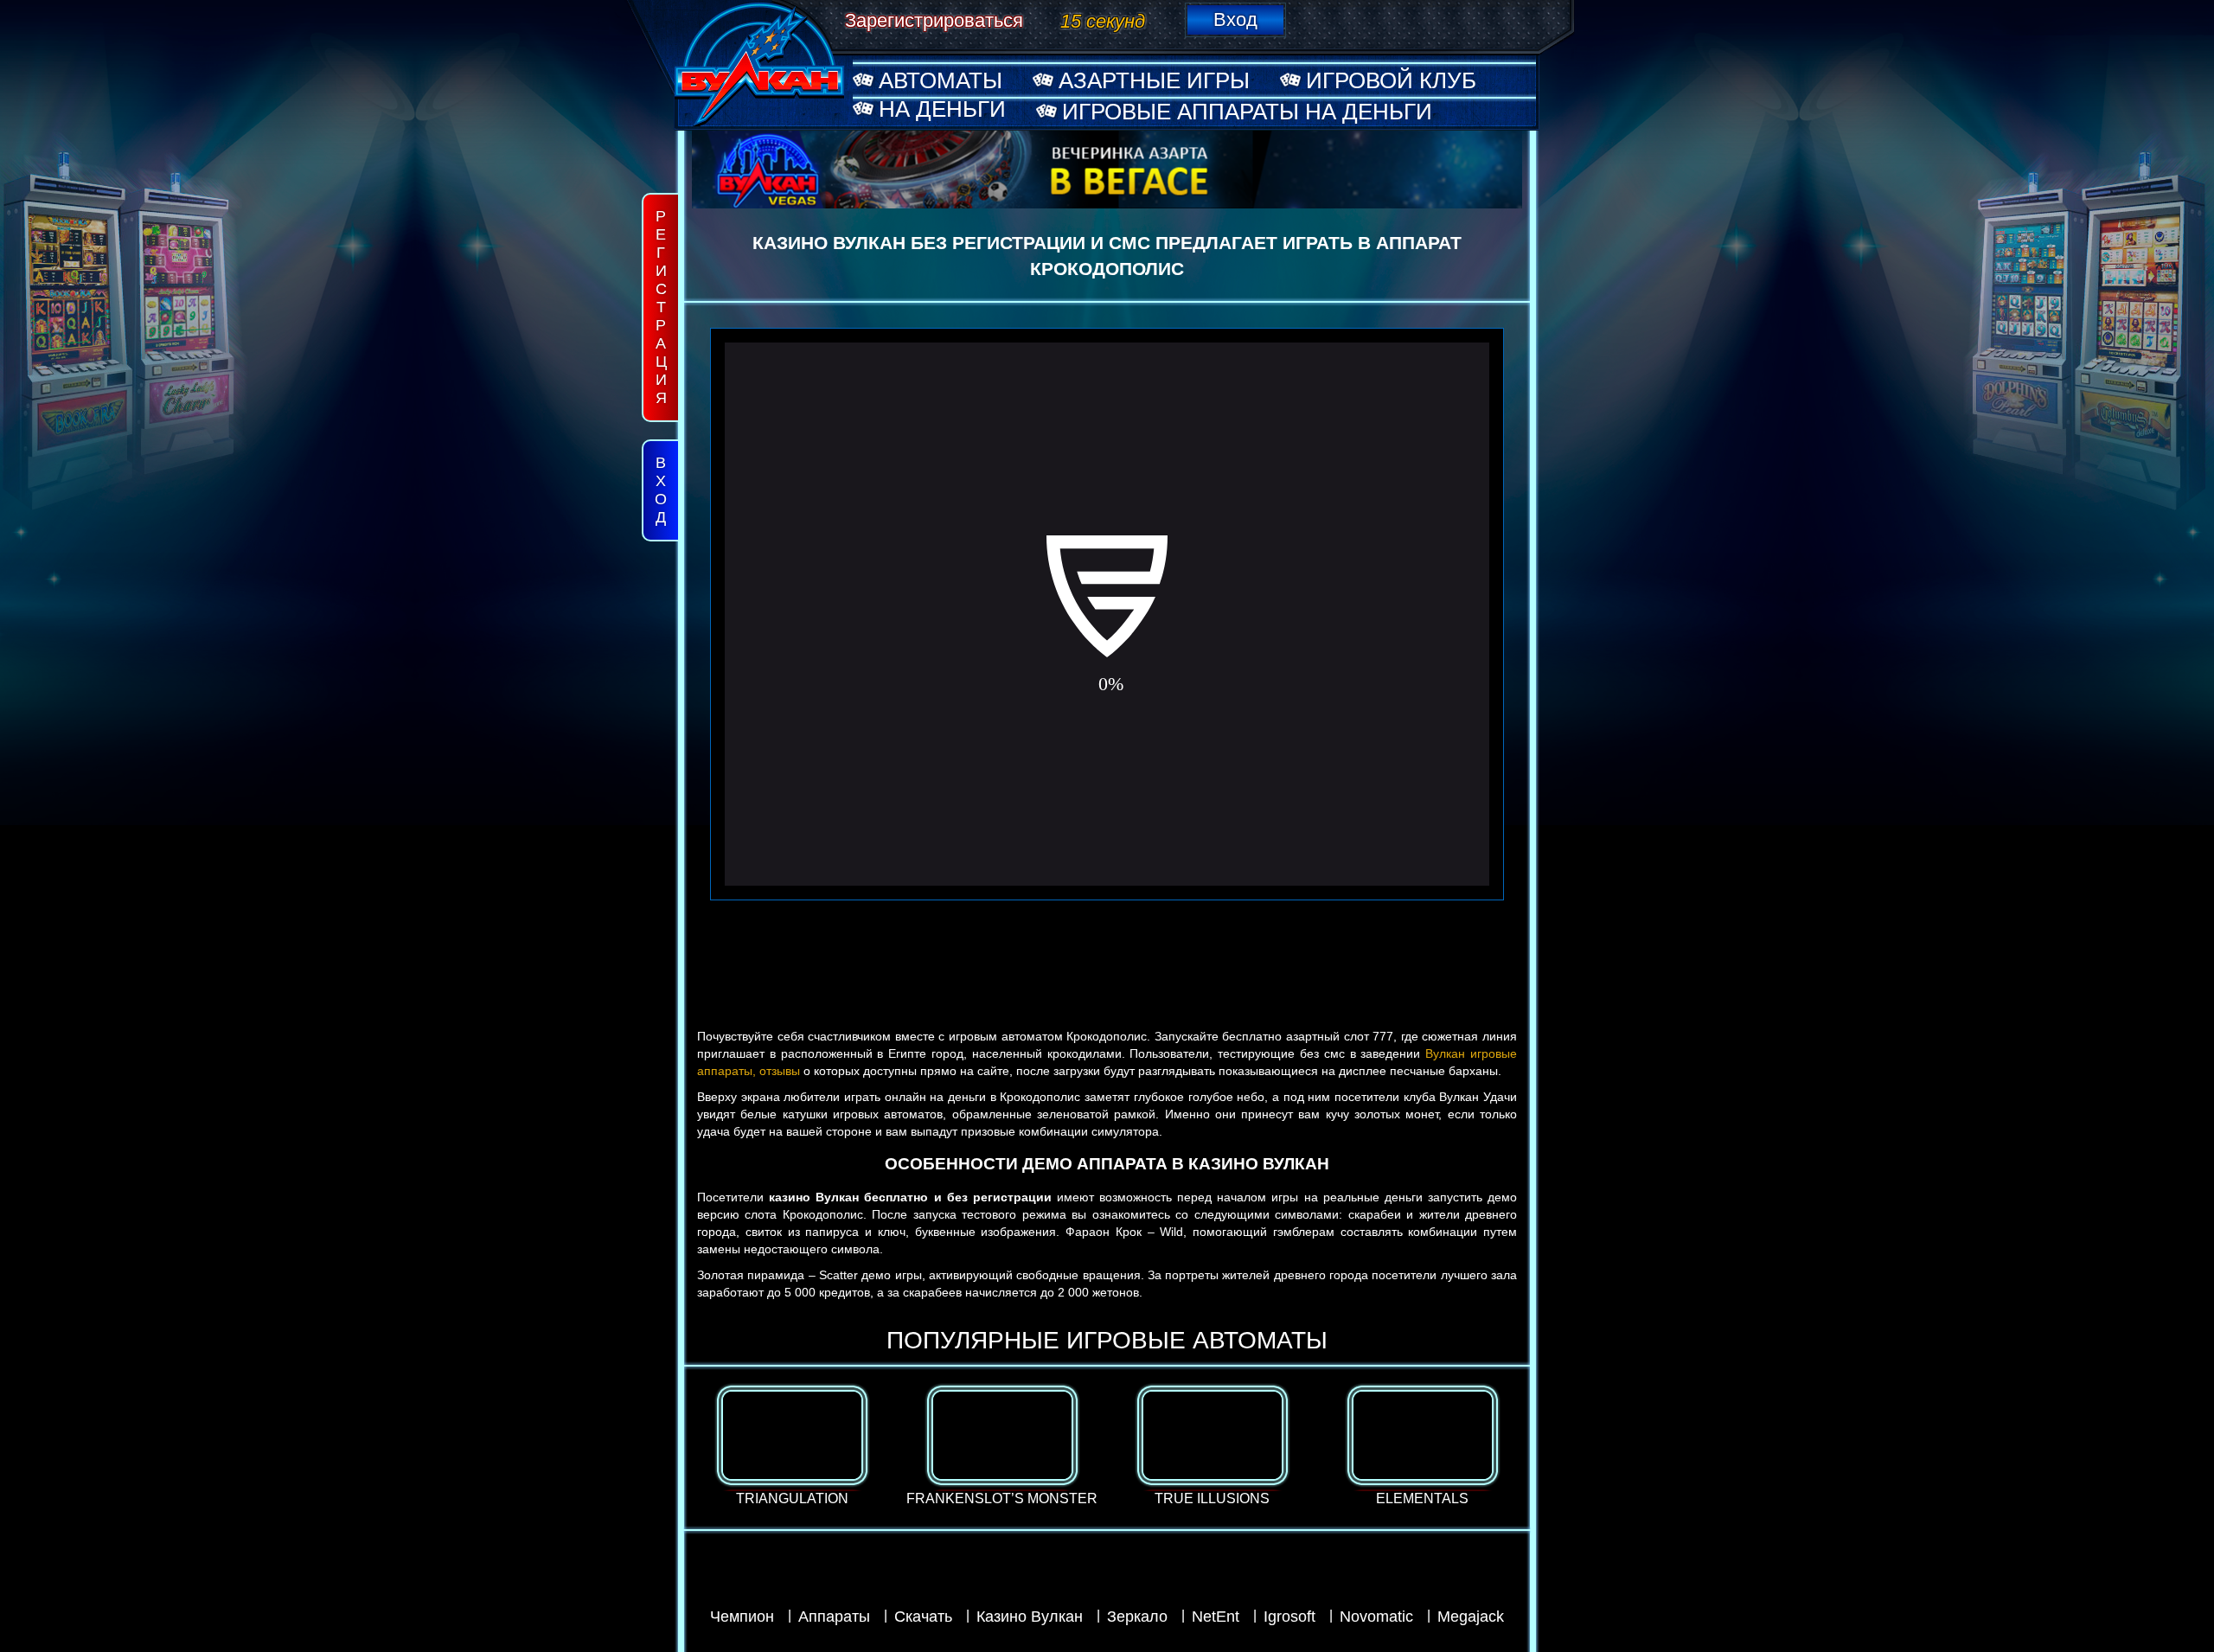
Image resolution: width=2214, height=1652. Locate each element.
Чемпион (742, 1617)
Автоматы (941, 80)
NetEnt (1216, 1617)
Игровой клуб (1391, 80)
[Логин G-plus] (1482, 18)
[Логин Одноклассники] (1360, 18)
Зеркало (1137, 1617)
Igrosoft (1289, 1617)
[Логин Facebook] (1442, 18)
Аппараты (834, 1617)
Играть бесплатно (791, 1418)
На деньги (942, 109)
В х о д (661, 490)
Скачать (923, 1617)
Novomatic (1376, 1617)
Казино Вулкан (1030, 1617)
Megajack (1471, 1617)
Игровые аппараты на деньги (1247, 112)
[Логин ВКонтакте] (1320, 18)
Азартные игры (1154, 80)
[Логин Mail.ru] (1401, 18)
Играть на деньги (792, 1450)
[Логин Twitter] (1523, 18)
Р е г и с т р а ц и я (661, 307)
